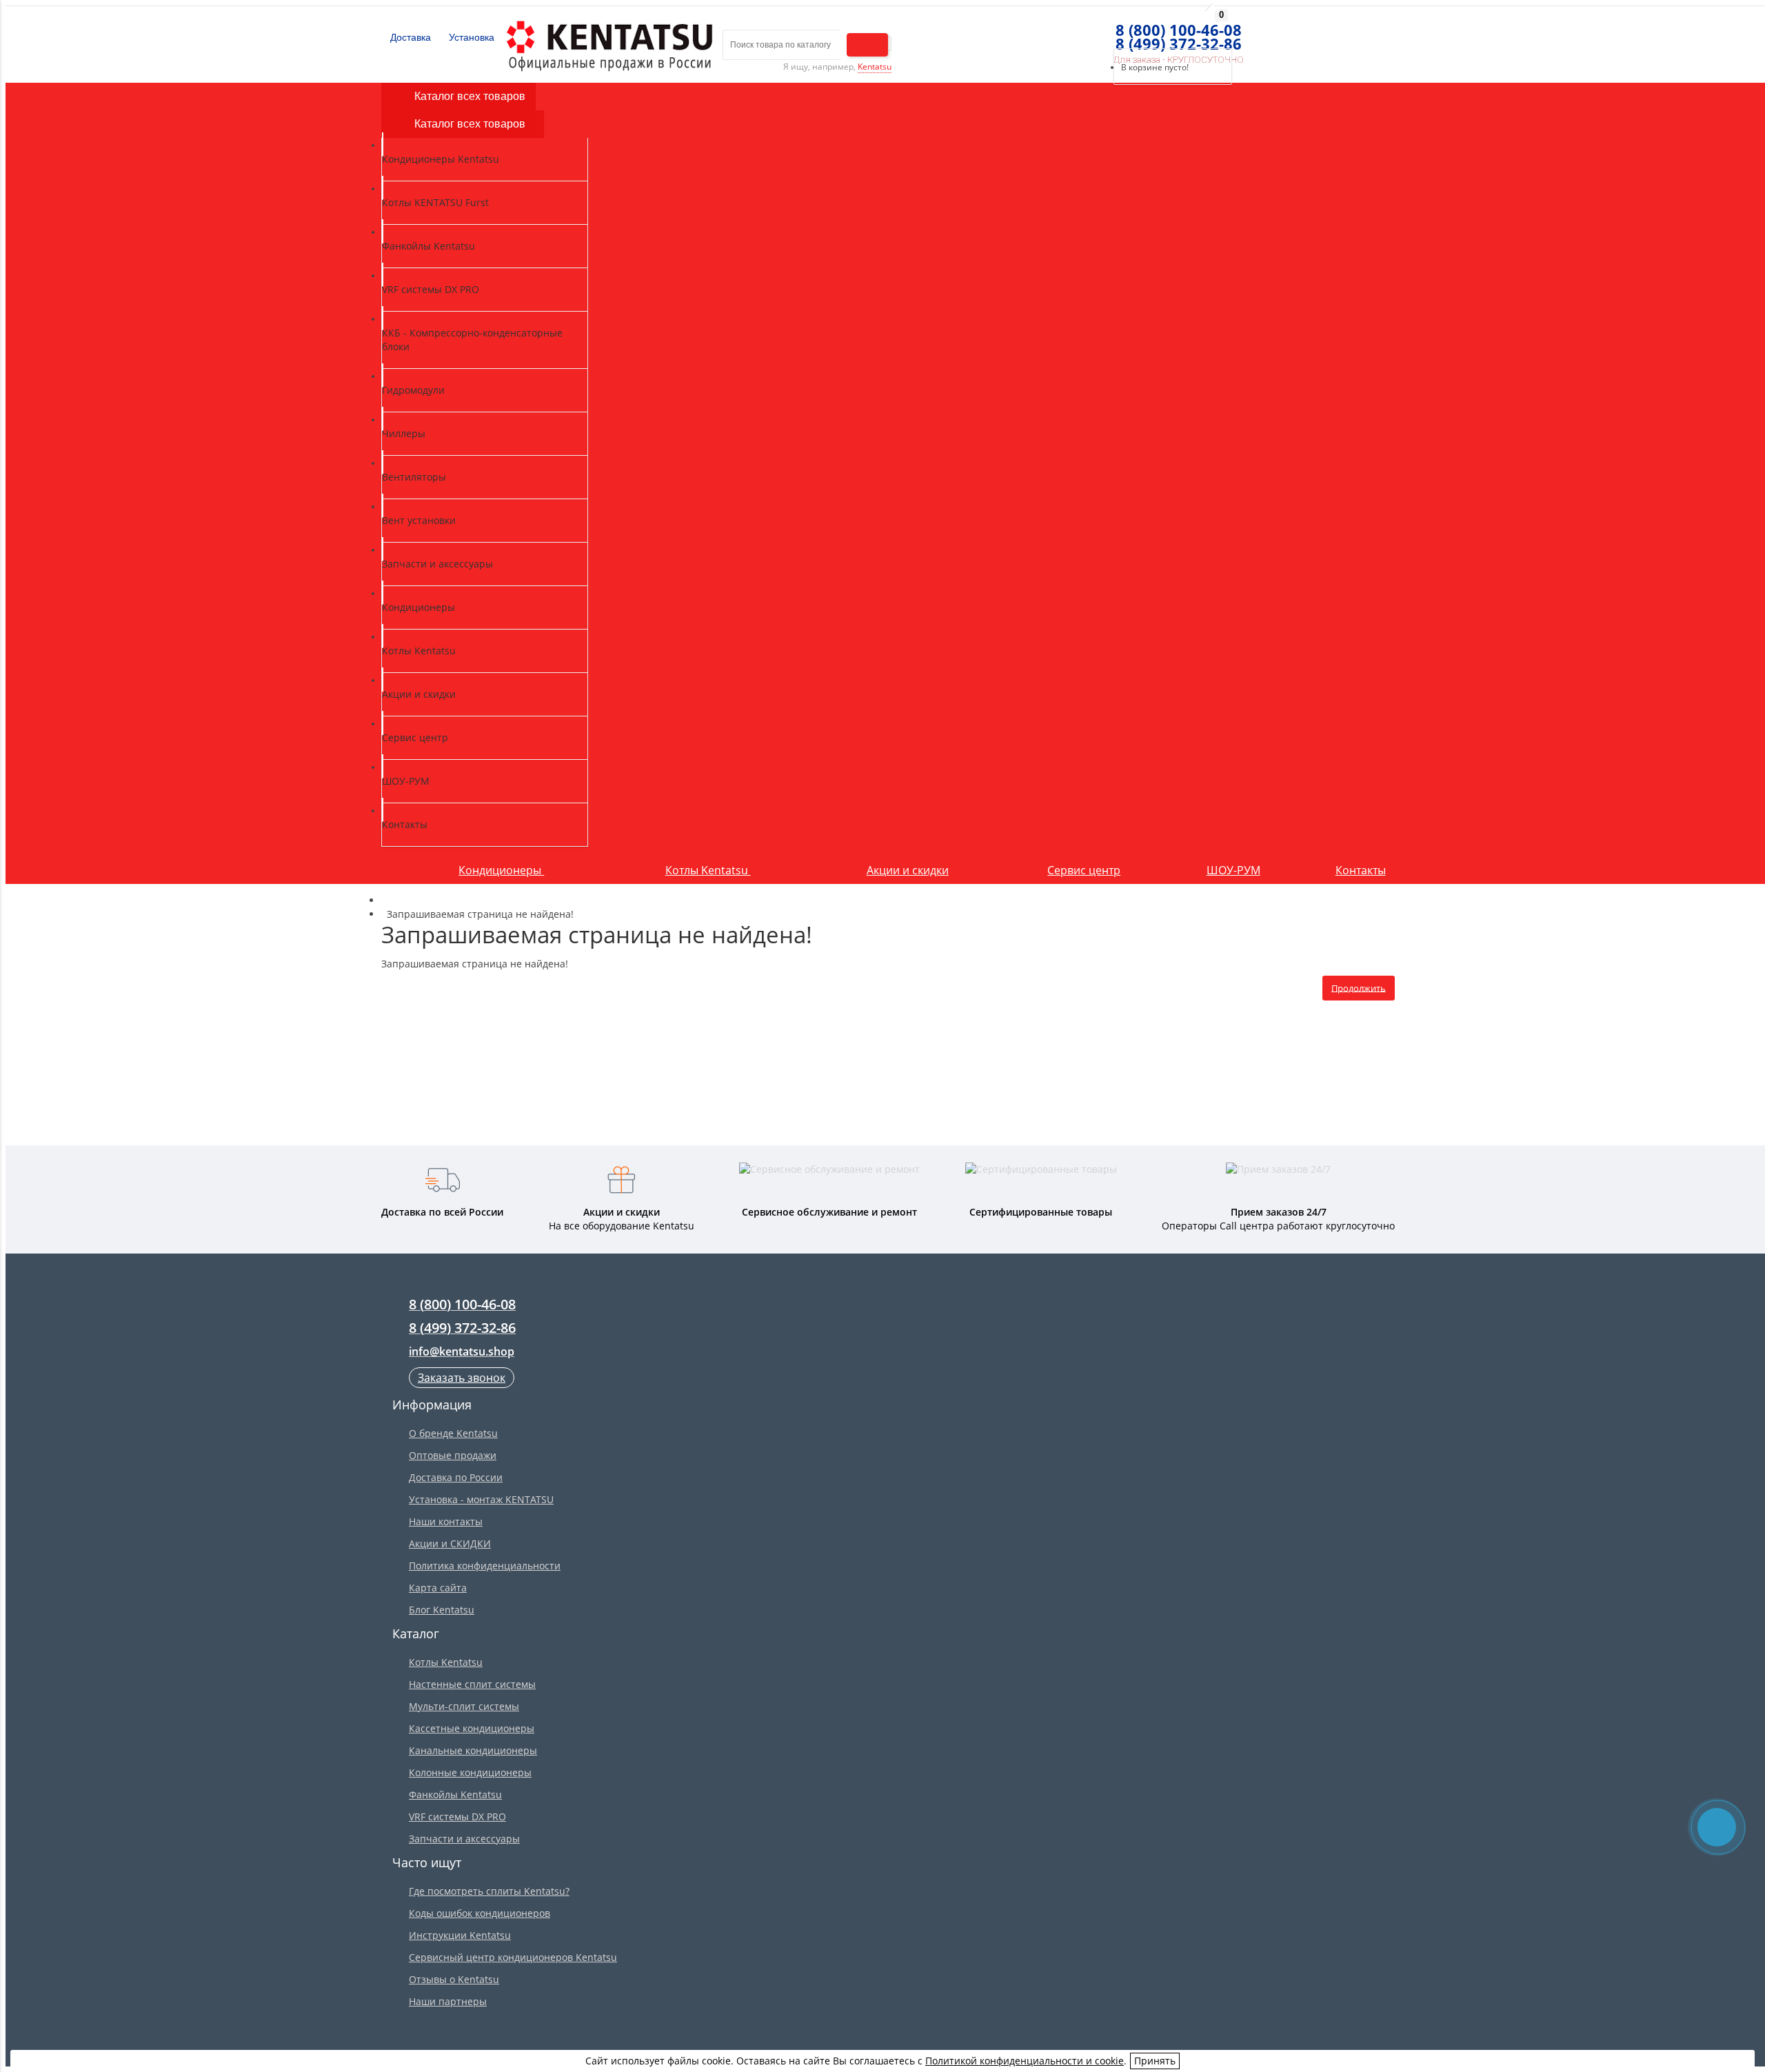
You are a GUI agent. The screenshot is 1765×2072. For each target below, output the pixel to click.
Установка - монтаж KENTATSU (481, 1499)
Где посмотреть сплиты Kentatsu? (489, 1891)
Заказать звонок (462, 1378)
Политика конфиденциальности (485, 1566)
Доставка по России (456, 1477)
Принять (1155, 2061)
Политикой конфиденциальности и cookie (1025, 2061)
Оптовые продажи (453, 1455)
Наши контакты (446, 1521)
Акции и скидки (908, 870)
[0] (1109, 31)
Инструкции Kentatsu (460, 1935)
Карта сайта (438, 1588)
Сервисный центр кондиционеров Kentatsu (513, 1957)
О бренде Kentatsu (453, 1433)
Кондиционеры (501, 870)
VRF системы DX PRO (457, 1817)
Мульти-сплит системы (464, 1706)
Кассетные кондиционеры (472, 1728)
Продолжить (1359, 987)
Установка (470, 37)
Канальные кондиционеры (473, 1750)
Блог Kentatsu (442, 1610)
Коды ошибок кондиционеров (480, 1913)
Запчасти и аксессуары (464, 1839)
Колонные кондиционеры (470, 1772)
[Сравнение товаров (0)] (1084, 31)
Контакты (1361, 870)
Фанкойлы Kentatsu (455, 1794)
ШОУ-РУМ (1233, 870)
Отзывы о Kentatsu (454, 1979)
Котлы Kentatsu (708, 870)
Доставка (409, 37)
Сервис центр (1084, 870)
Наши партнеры (448, 2001)
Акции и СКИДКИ (450, 1543)
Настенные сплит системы (472, 1684)
